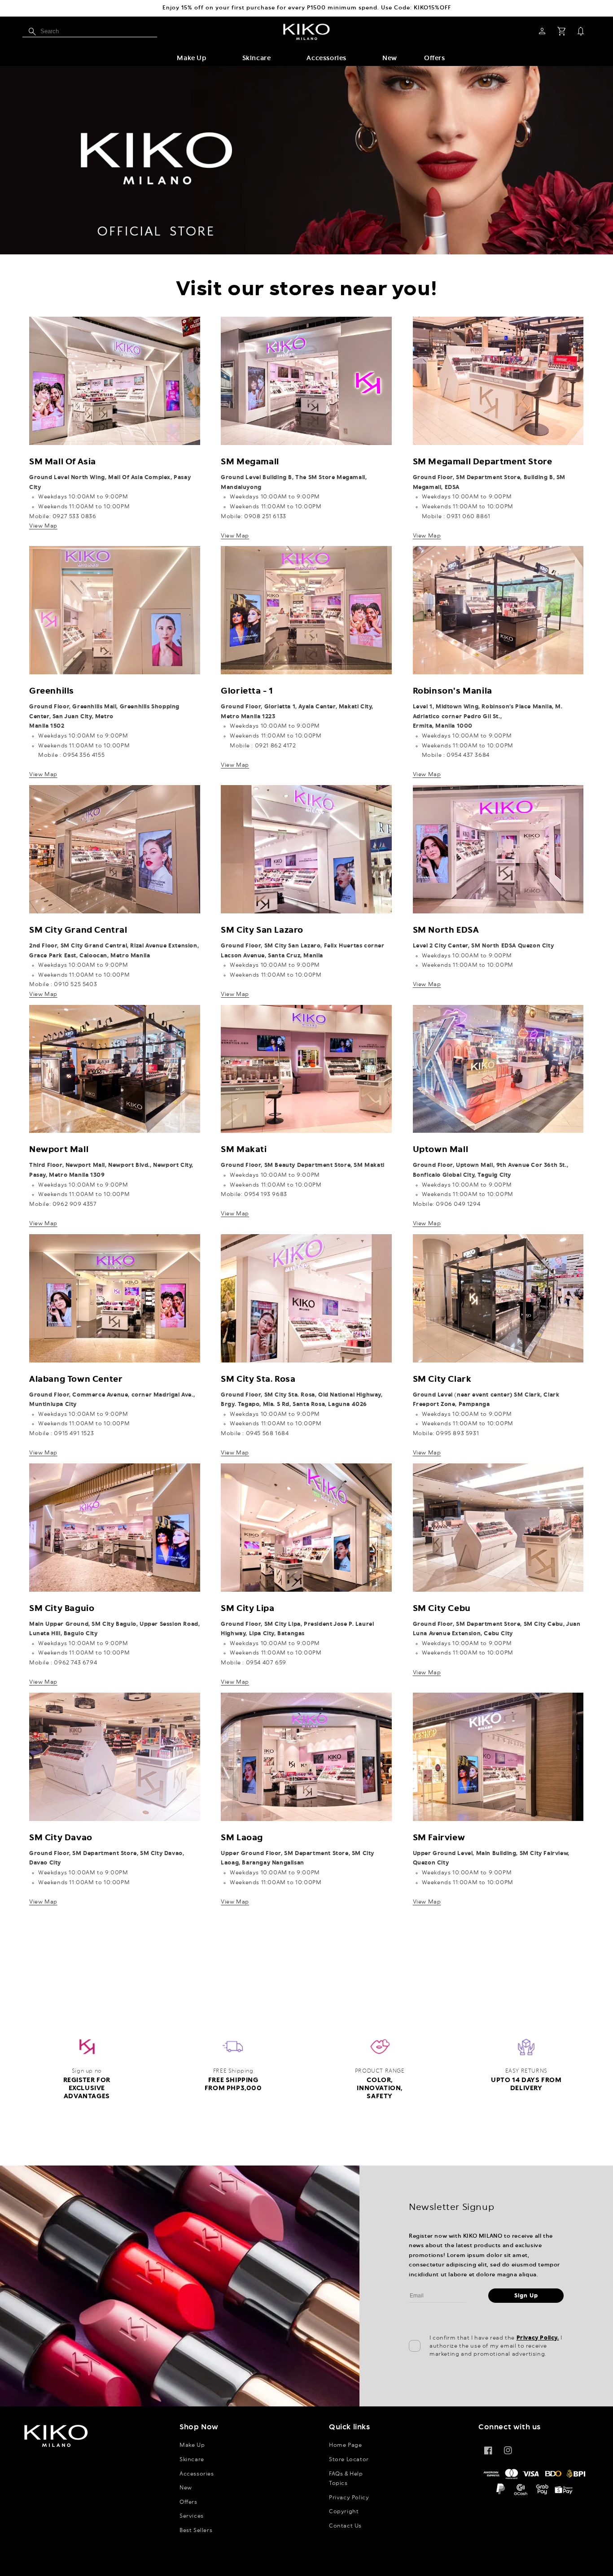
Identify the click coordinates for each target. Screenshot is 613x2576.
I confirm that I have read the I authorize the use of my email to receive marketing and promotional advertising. (496, 2346)
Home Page (345, 2445)
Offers (188, 2502)
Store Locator (349, 2459)
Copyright (344, 2511)
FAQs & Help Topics (346, 2479)
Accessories (326, 58)
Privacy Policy (349, 2497)
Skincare (257, 58)
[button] (191, 59)
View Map (43, 526)
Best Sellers (196, 2530)
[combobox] (90, 31)
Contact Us (345, 2526)
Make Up (191, 58)
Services (192, 2516)
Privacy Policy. (538, 2338)
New (186, 2488)
